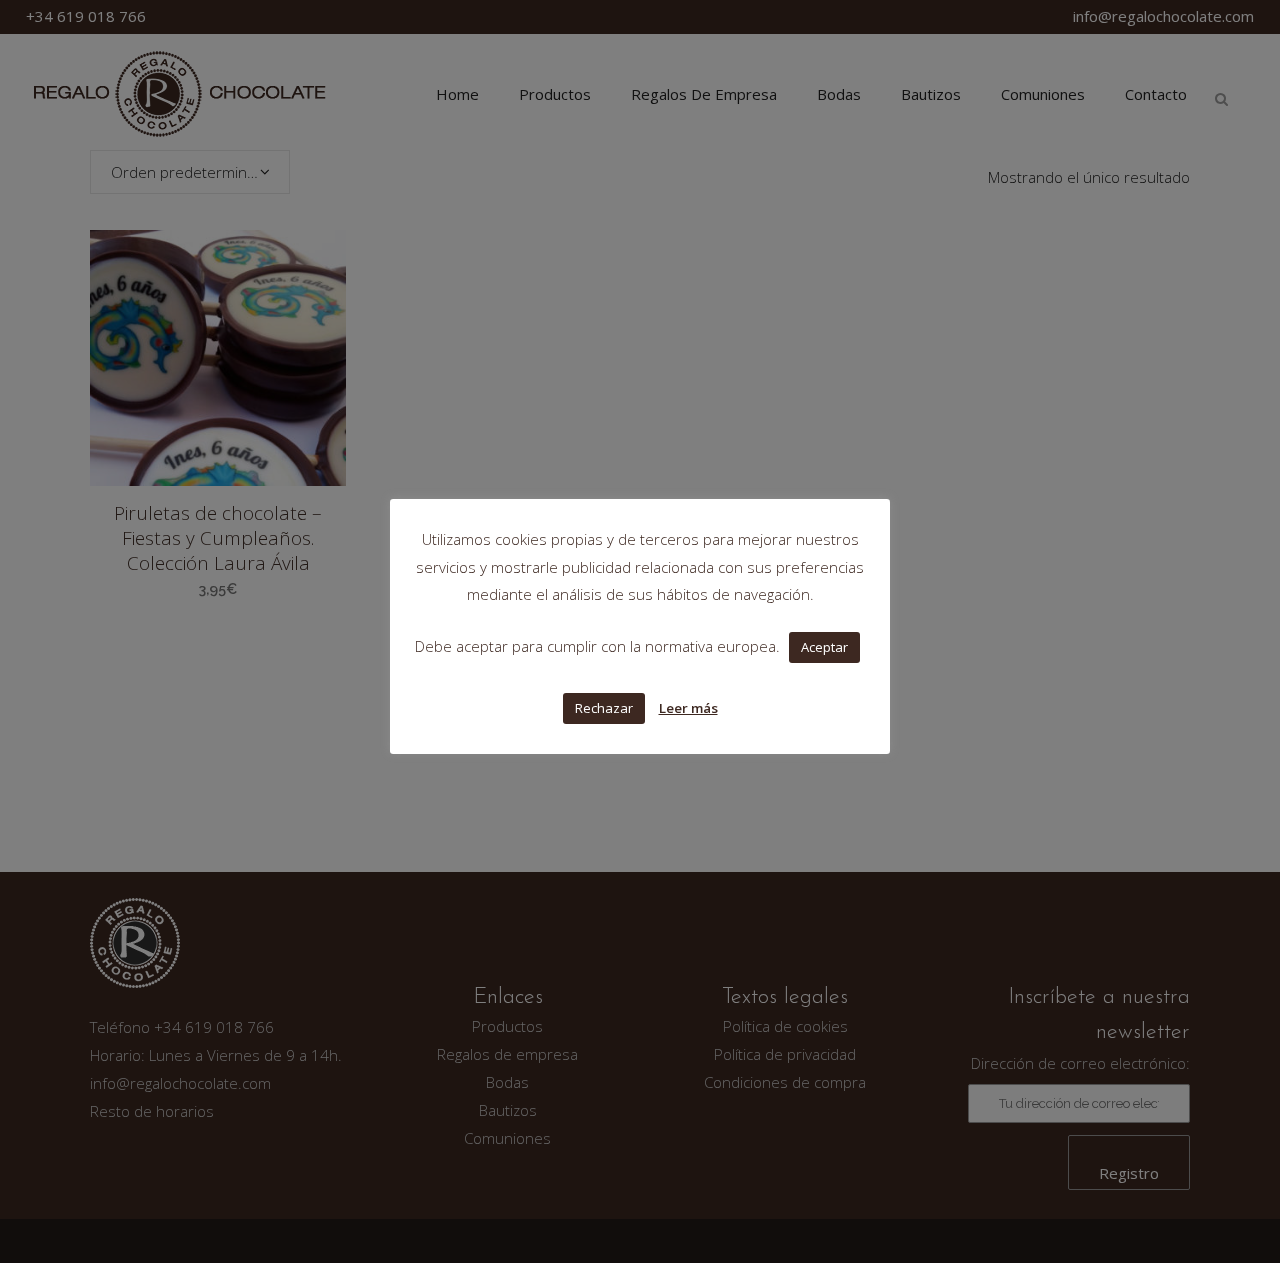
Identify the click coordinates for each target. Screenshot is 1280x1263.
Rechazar (604, 708)
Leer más (688, 708)
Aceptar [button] (824, 647)
